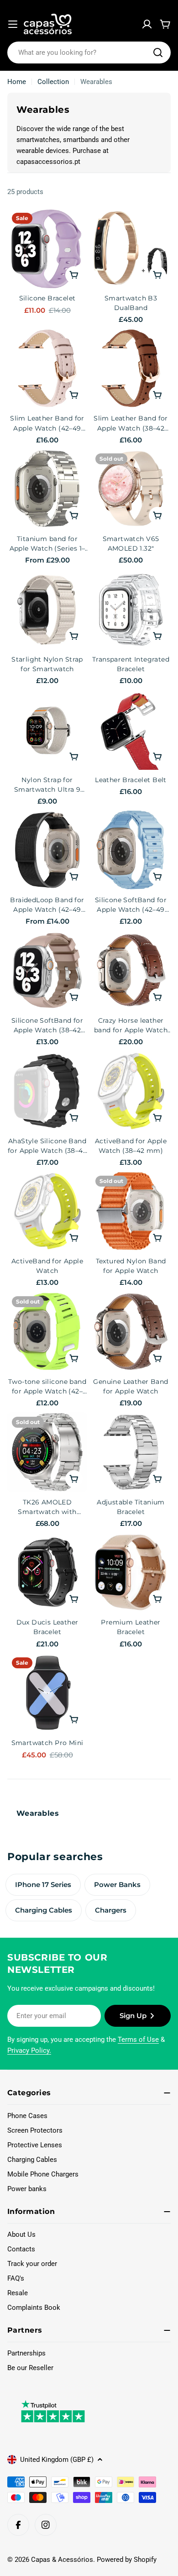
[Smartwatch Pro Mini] (47, 1693)
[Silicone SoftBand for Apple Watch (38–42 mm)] (47, 970)
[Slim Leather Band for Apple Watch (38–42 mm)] (131, 368)
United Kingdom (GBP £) (57, 2460)
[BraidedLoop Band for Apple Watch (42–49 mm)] (47, 850)
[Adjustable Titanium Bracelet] (131, 1452)
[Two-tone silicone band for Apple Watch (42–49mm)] (47, 1332)
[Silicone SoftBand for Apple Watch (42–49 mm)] (131, 850)
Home (17, 82)
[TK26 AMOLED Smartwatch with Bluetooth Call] (47, 1452)
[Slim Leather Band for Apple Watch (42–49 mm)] (47, 368)
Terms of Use (138, 2040)
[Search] (158, 53)
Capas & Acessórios (62, 2560)
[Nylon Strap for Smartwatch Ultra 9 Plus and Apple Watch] (47, 730)
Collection (53, 82)
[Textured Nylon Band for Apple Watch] (131, 1211)
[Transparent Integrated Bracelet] (131, 609)
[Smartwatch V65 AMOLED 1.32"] (131, 489)
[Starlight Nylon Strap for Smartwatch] (47, 609)
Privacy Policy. (29, 2050)
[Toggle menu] (13, 24)
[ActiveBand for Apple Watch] (47, 1211)
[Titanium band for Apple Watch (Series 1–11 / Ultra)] (47, 489)
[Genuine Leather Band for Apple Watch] (131, 1332)
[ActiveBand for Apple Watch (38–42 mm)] (131, 1091)
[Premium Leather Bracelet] (131, 1572)
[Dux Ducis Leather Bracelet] (47, 1572)
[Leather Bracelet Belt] (131, 730)
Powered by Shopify (127, 2560)
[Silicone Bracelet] (47, 248)
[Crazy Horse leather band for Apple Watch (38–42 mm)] (131, 970)
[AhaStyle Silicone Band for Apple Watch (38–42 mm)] (47, 1091)
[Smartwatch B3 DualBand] (131, 248)
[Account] (147, 24)
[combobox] (89, 53)
